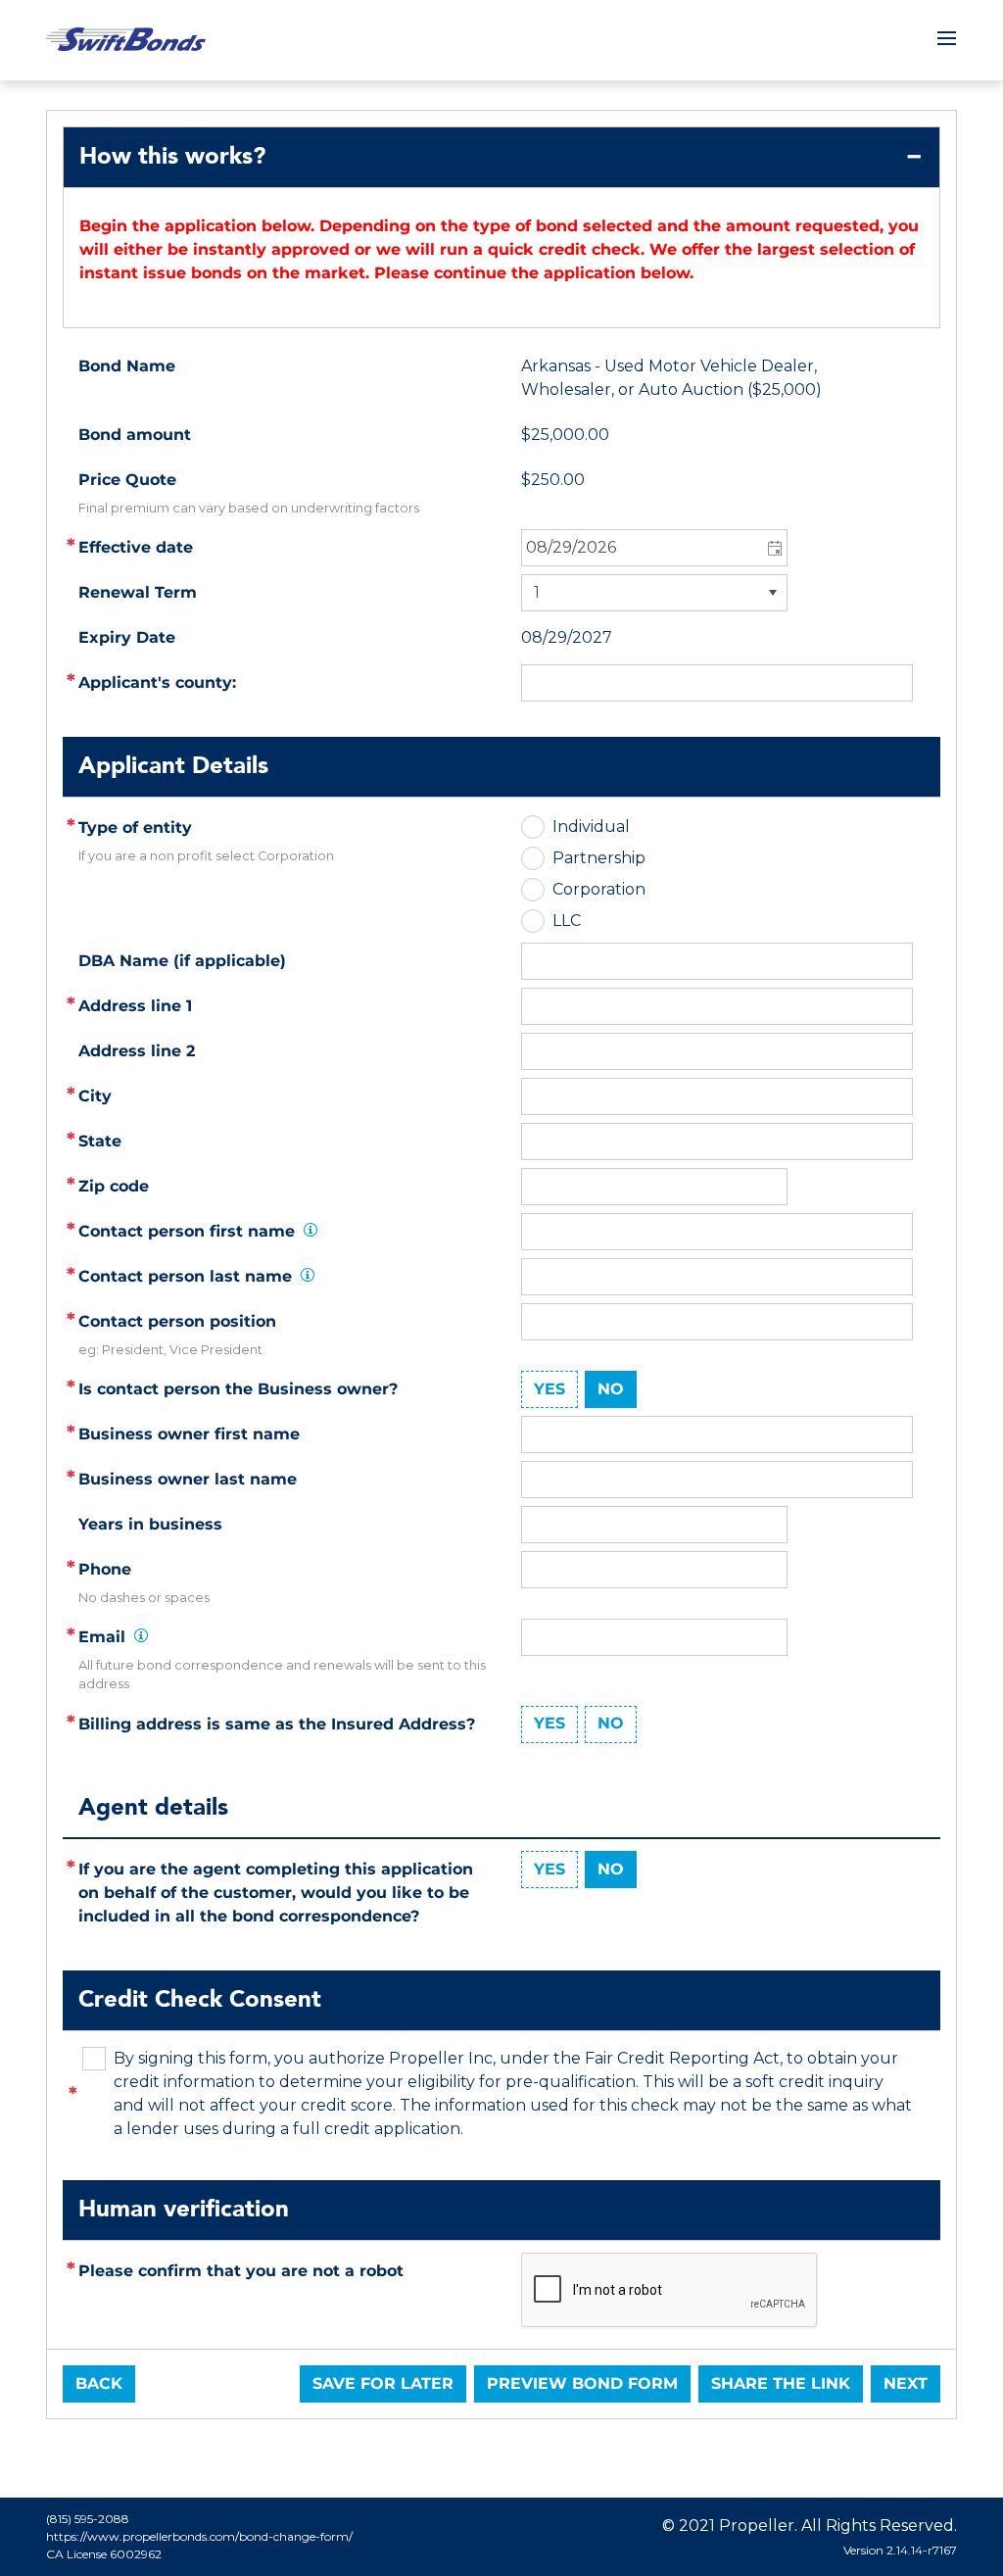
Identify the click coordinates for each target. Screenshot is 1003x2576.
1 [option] (537, 592)
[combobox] (654, 548)
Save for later (383, 2383)
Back (99, 2383)
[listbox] (654, 593)
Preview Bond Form (582, 2383)
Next (906, 2383)
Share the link (781, 2383)
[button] (773, 548)
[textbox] (717, 1006)
